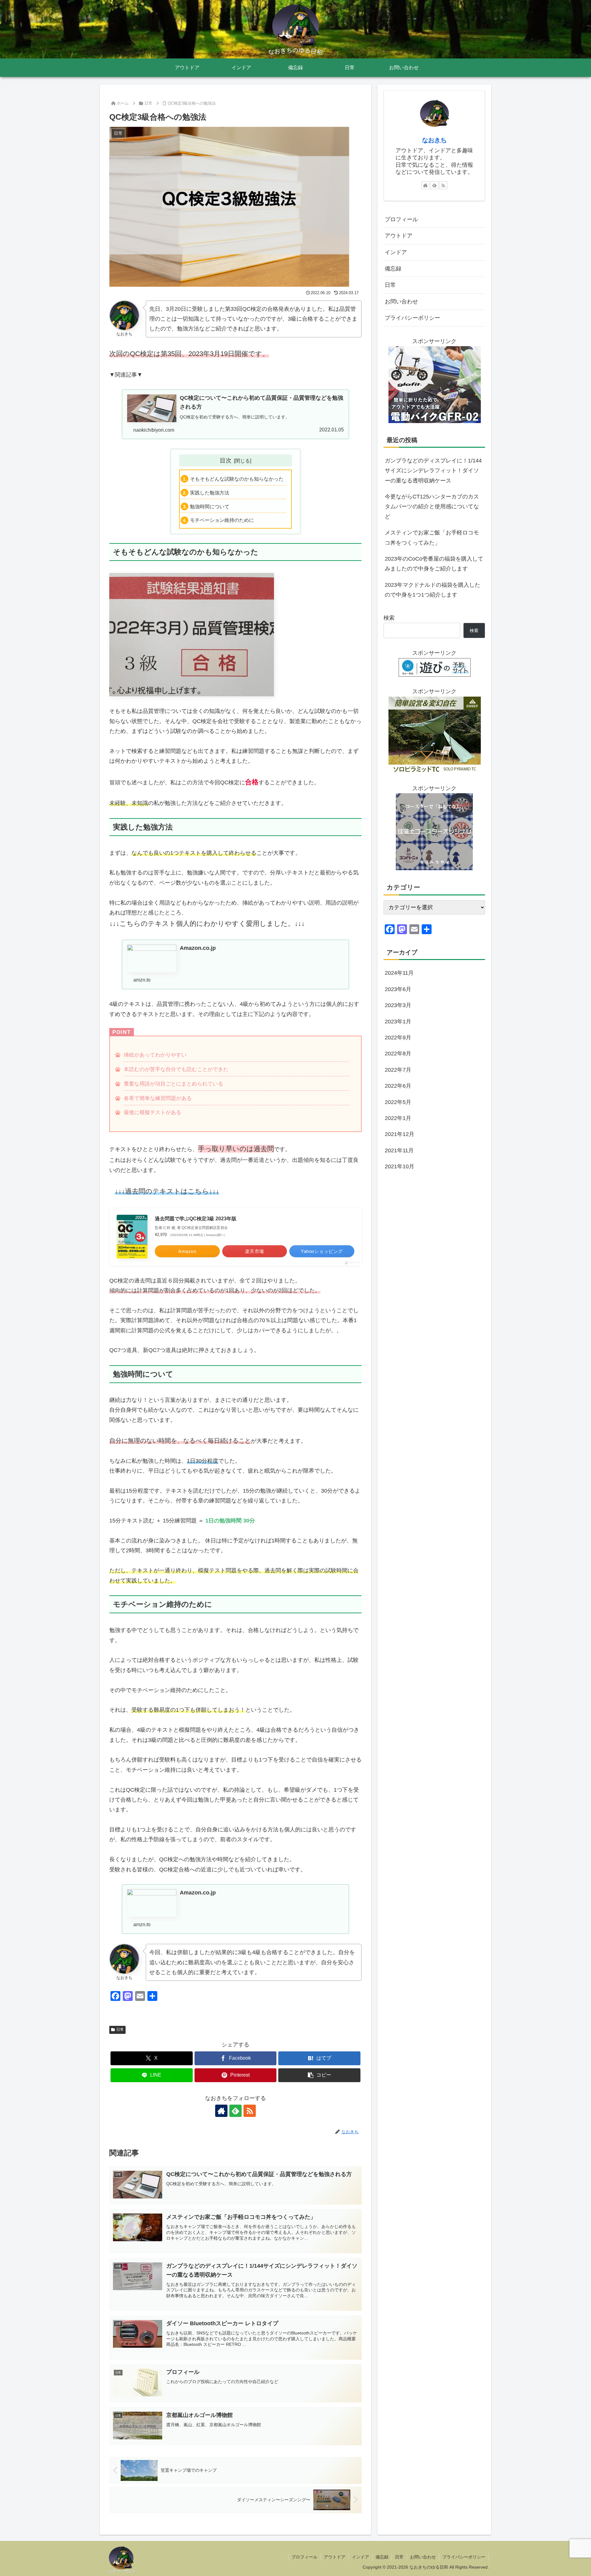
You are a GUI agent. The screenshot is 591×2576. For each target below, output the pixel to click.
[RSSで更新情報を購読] (250, 2111)
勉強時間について (210, 506)
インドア (396, 252)
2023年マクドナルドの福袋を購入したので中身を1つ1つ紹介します (432, 590)
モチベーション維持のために (222, 520)
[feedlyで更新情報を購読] (235, 2111)
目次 (226, 460)
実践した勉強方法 (210, 493)
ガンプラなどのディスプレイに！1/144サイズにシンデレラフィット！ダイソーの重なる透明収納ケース (433, 471)
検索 (389, 618)
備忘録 (393, 269)
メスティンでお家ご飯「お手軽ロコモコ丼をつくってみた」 (432, 538)
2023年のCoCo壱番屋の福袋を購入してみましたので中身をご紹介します (434, 564)
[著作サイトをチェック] (221, 2111)
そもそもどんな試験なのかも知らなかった (237, 479)
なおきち (434, 140)
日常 (120, 2030)
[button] (319, 2075)
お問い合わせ (401, 302)
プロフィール (401, 219)
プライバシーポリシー (412, 318)
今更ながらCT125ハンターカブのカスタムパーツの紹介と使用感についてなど (432, 507)
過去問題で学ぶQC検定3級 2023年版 (196, 1219)
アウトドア (399, 236)
